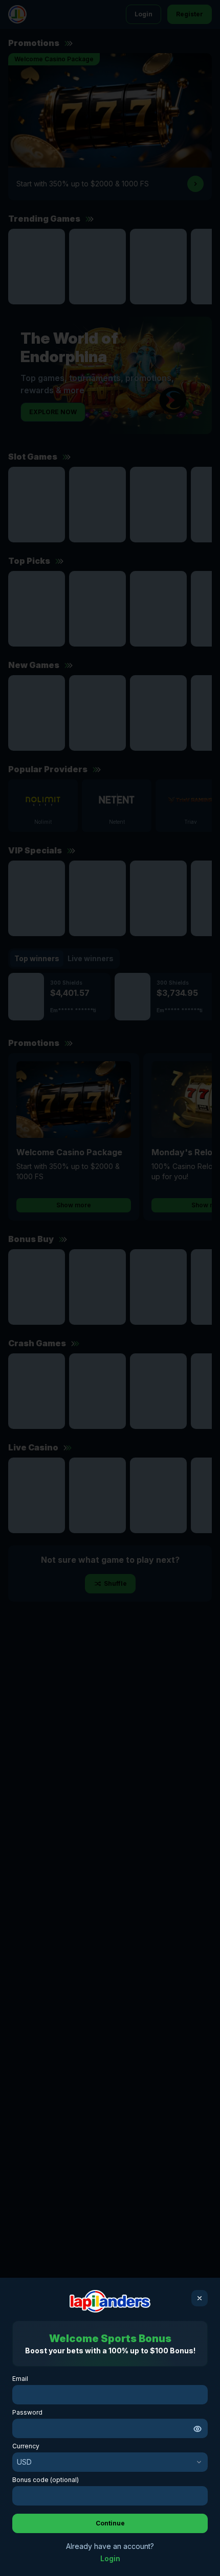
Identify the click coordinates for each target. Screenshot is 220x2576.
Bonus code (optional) (46, 2480)
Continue (110, 2523)
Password (27, 2412)
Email (20, 2379)
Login (110, 2558)
